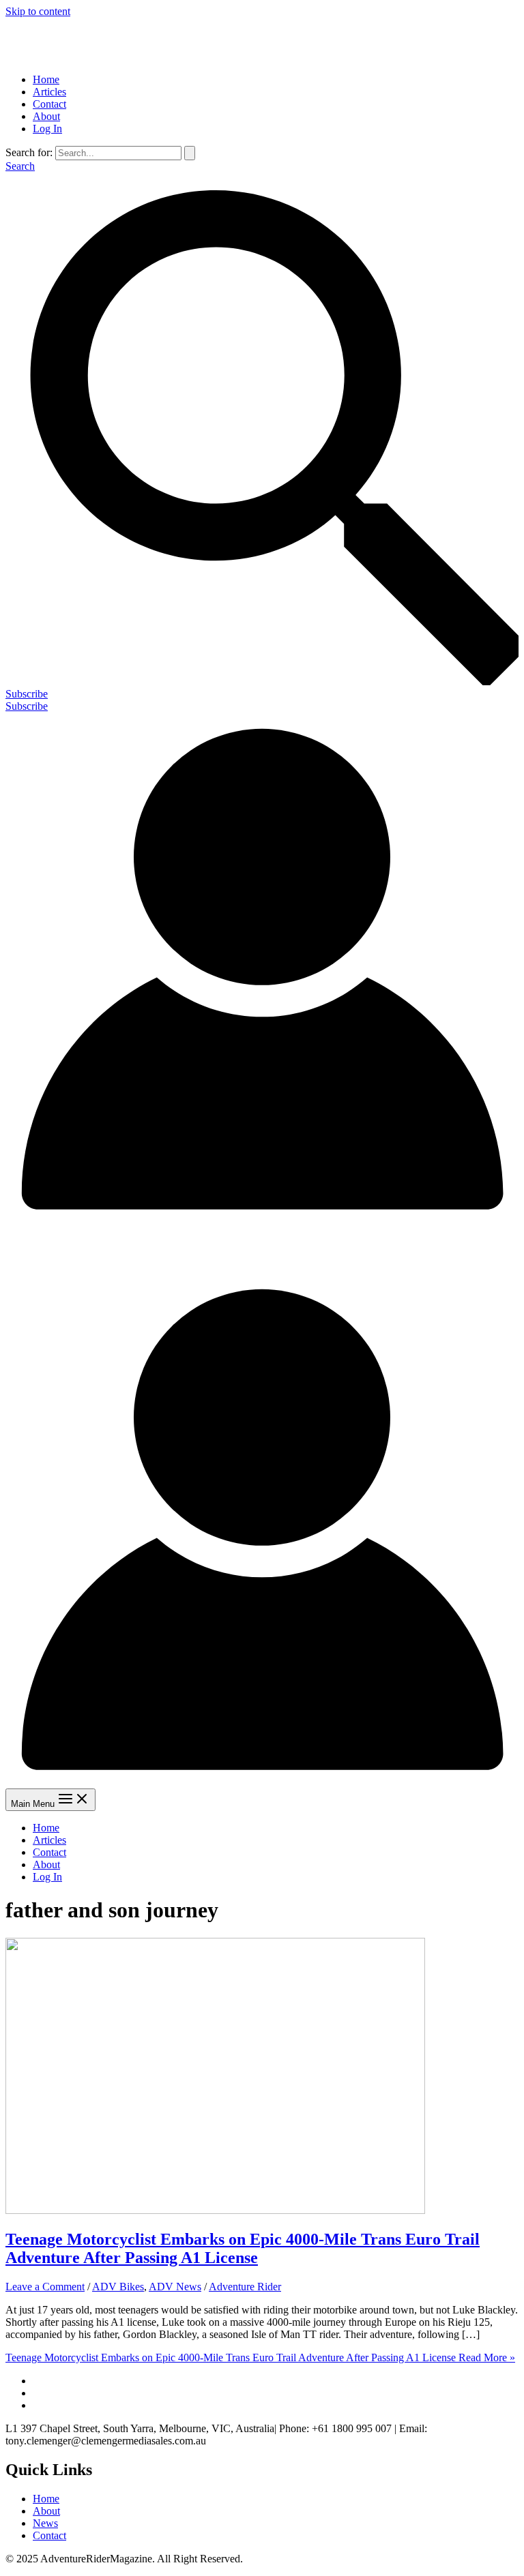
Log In (47, 129)
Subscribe (27, 706)
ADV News (175, 2287)
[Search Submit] (190, 153)
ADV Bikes (118, 2287)
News (45, 2523)
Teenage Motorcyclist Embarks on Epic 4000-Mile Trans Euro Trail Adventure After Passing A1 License (243, 2248)
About (46, 116)
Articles (49, 92)
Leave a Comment (45, 2287)
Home (46, 79)
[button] (262, 694)
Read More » (260, 2357)
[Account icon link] (262, 1222)
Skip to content (38, 11)
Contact (49, 104)
